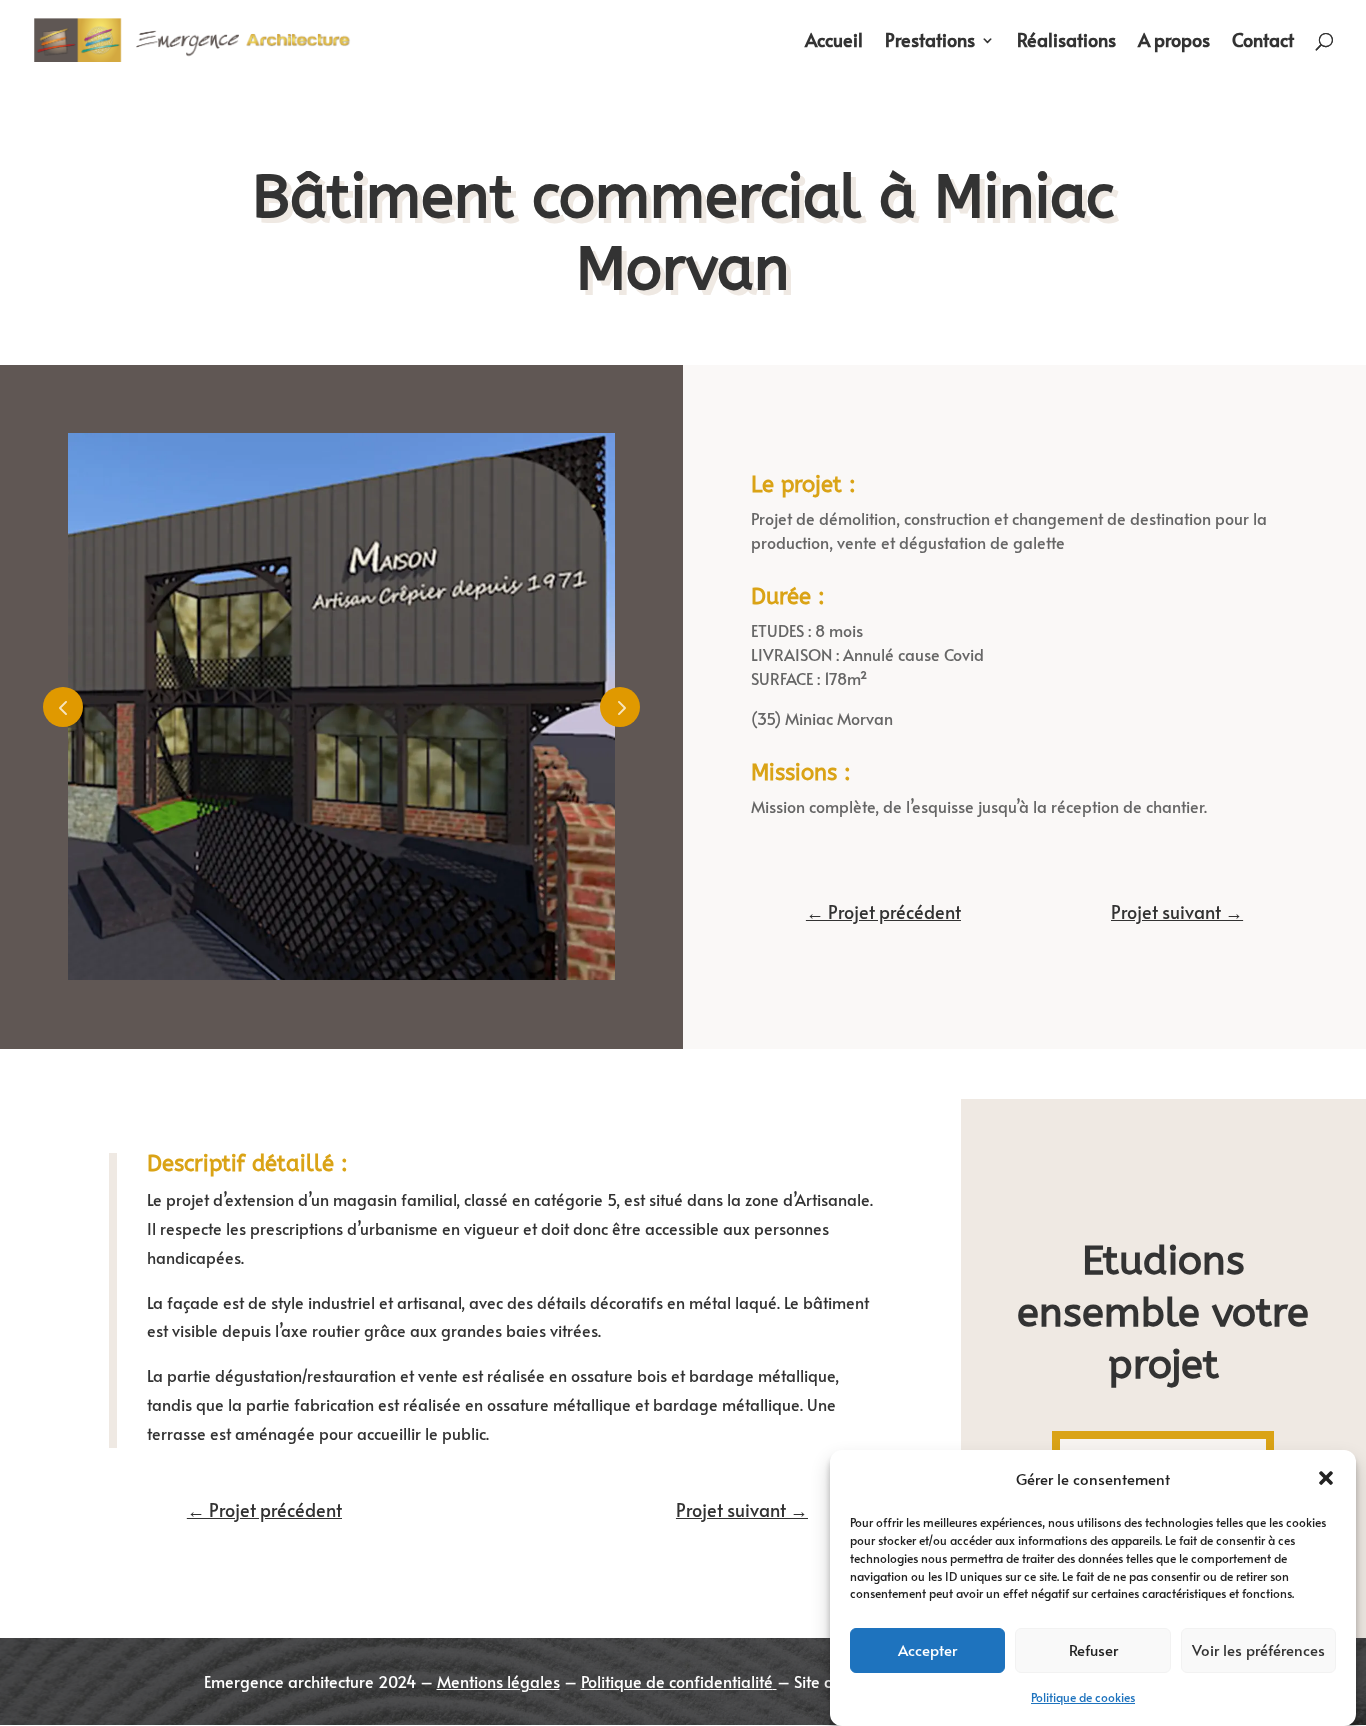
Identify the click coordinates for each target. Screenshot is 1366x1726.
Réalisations (1066, 42)
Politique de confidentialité (677, 1681)
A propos (1174, 42)
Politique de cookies (1083, 1697)
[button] (1326, 1478)
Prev (63, 707)
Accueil (834, 42)
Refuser (1093, 1648)
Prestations (930, 42)
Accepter (927, 1648)
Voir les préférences (1258, 1648)
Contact (1263, 42)
